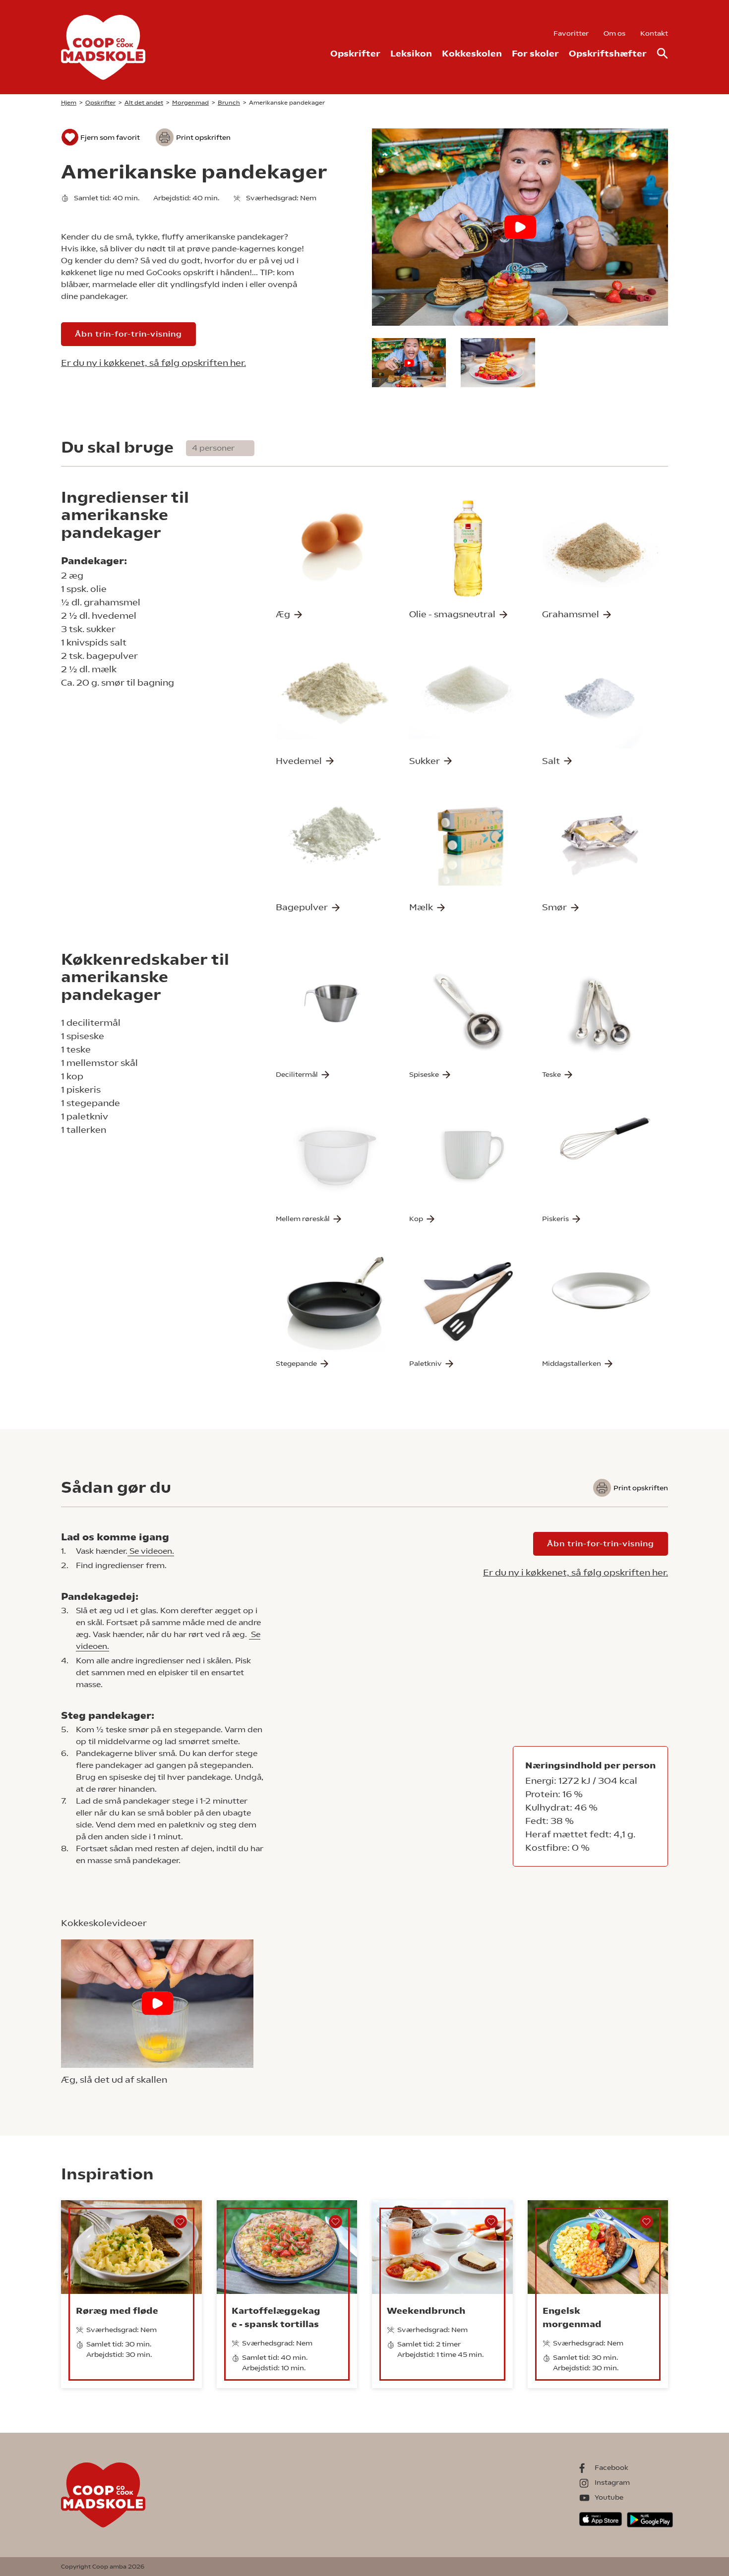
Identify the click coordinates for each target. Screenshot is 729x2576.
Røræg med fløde (117, 2311)
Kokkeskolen (472, 53)
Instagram (612, 2482)
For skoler (535, 53)
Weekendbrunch (426, 2311)
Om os (614, 33)
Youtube (609, 2497)
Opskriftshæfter (608, 53)
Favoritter (571, 33)
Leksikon (411, 53)
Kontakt (654, 33)
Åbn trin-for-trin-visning (128, 334)
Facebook (611, 2467)
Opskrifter (355, 53)
